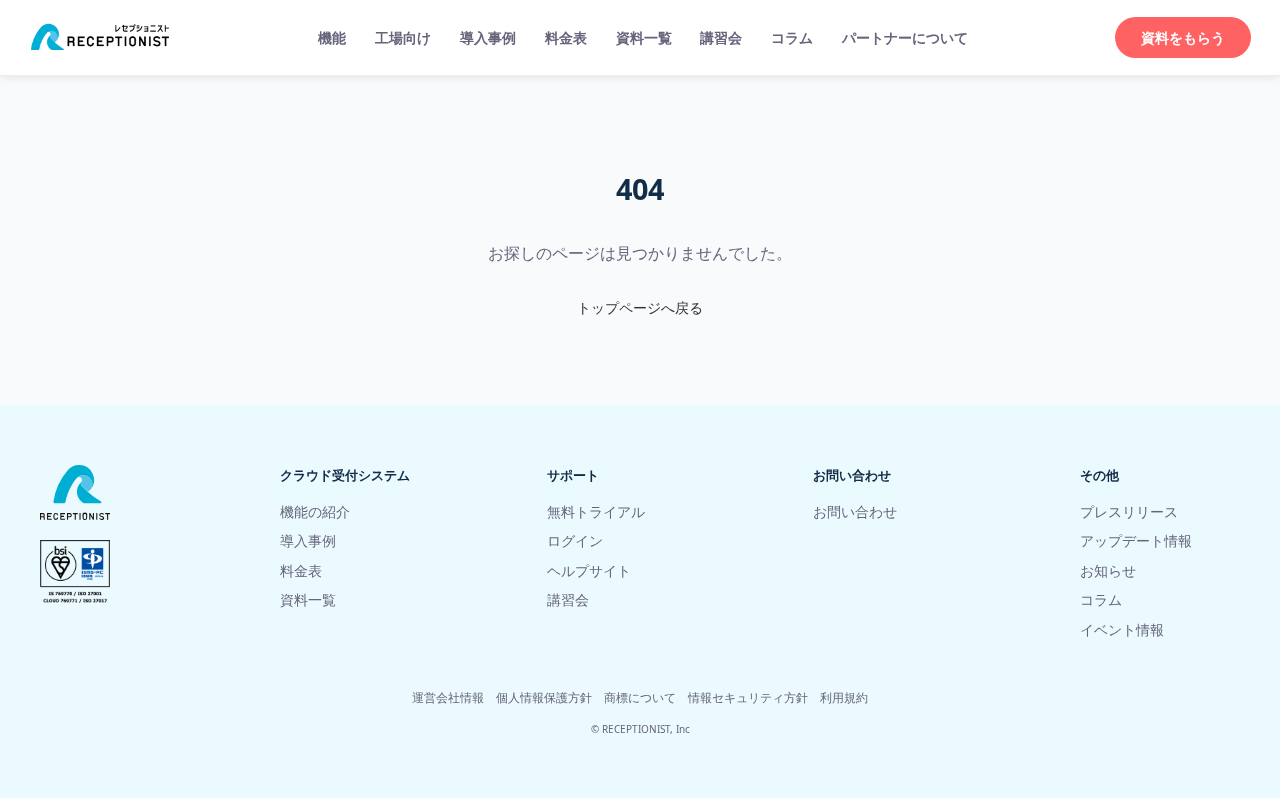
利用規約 (844, 697)
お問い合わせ (855, 511)
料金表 (566, 37)
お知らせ (1108, 570)
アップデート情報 (1136, 540)
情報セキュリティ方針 (748, 697)
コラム (792, 37)
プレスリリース (1129, 511)
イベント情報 (1122, 629)
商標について (640, 697)
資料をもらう (1183, 37)
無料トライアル (596, 511)
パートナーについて (905, 37)
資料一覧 (644, 37)
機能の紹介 (315, 511)
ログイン (575, 540)
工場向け (403, 37)
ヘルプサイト (589, 570)
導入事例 (488, 37)
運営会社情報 (448, 697)
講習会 (721, 37)
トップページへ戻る (640, 307)
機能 (332, 37)
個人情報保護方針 (544, 697)
